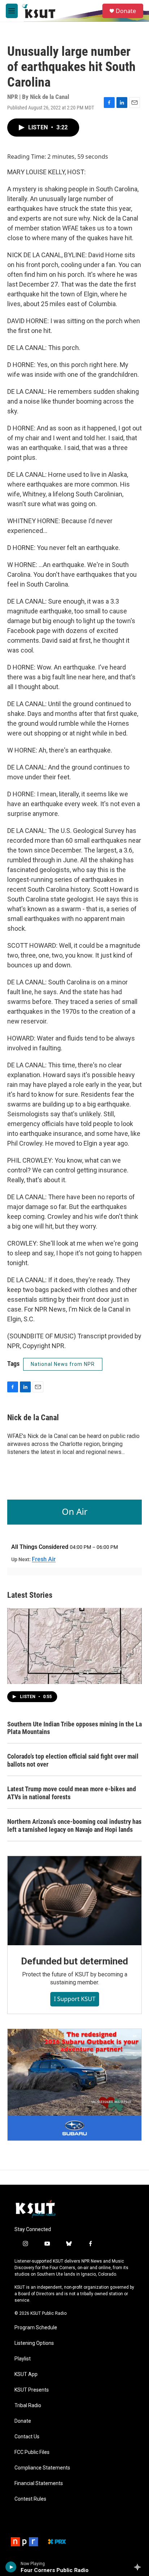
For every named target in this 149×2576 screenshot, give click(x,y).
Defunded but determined (74, 1961)
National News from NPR (63, 1364)
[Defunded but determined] (74, 1901)
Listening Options (34, 2343)
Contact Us (27, 2437)
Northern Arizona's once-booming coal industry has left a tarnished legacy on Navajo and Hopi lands (74, 1825)
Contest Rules (30, 2499)
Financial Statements (39, 2483)
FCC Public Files (32, 2452)
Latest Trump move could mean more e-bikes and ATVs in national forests (72, 1793)
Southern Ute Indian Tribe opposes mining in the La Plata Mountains (74, 1728)
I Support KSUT (75, 1999)
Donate (126, 11)
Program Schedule (36, 2328)
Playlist (23, 2359)
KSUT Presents (32, 2390)
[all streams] (139, 2567)
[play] (11, 2567)
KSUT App (26, 2374)
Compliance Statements (42, 2468)
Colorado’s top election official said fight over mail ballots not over (73, 1760)
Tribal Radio (28, 2406)
